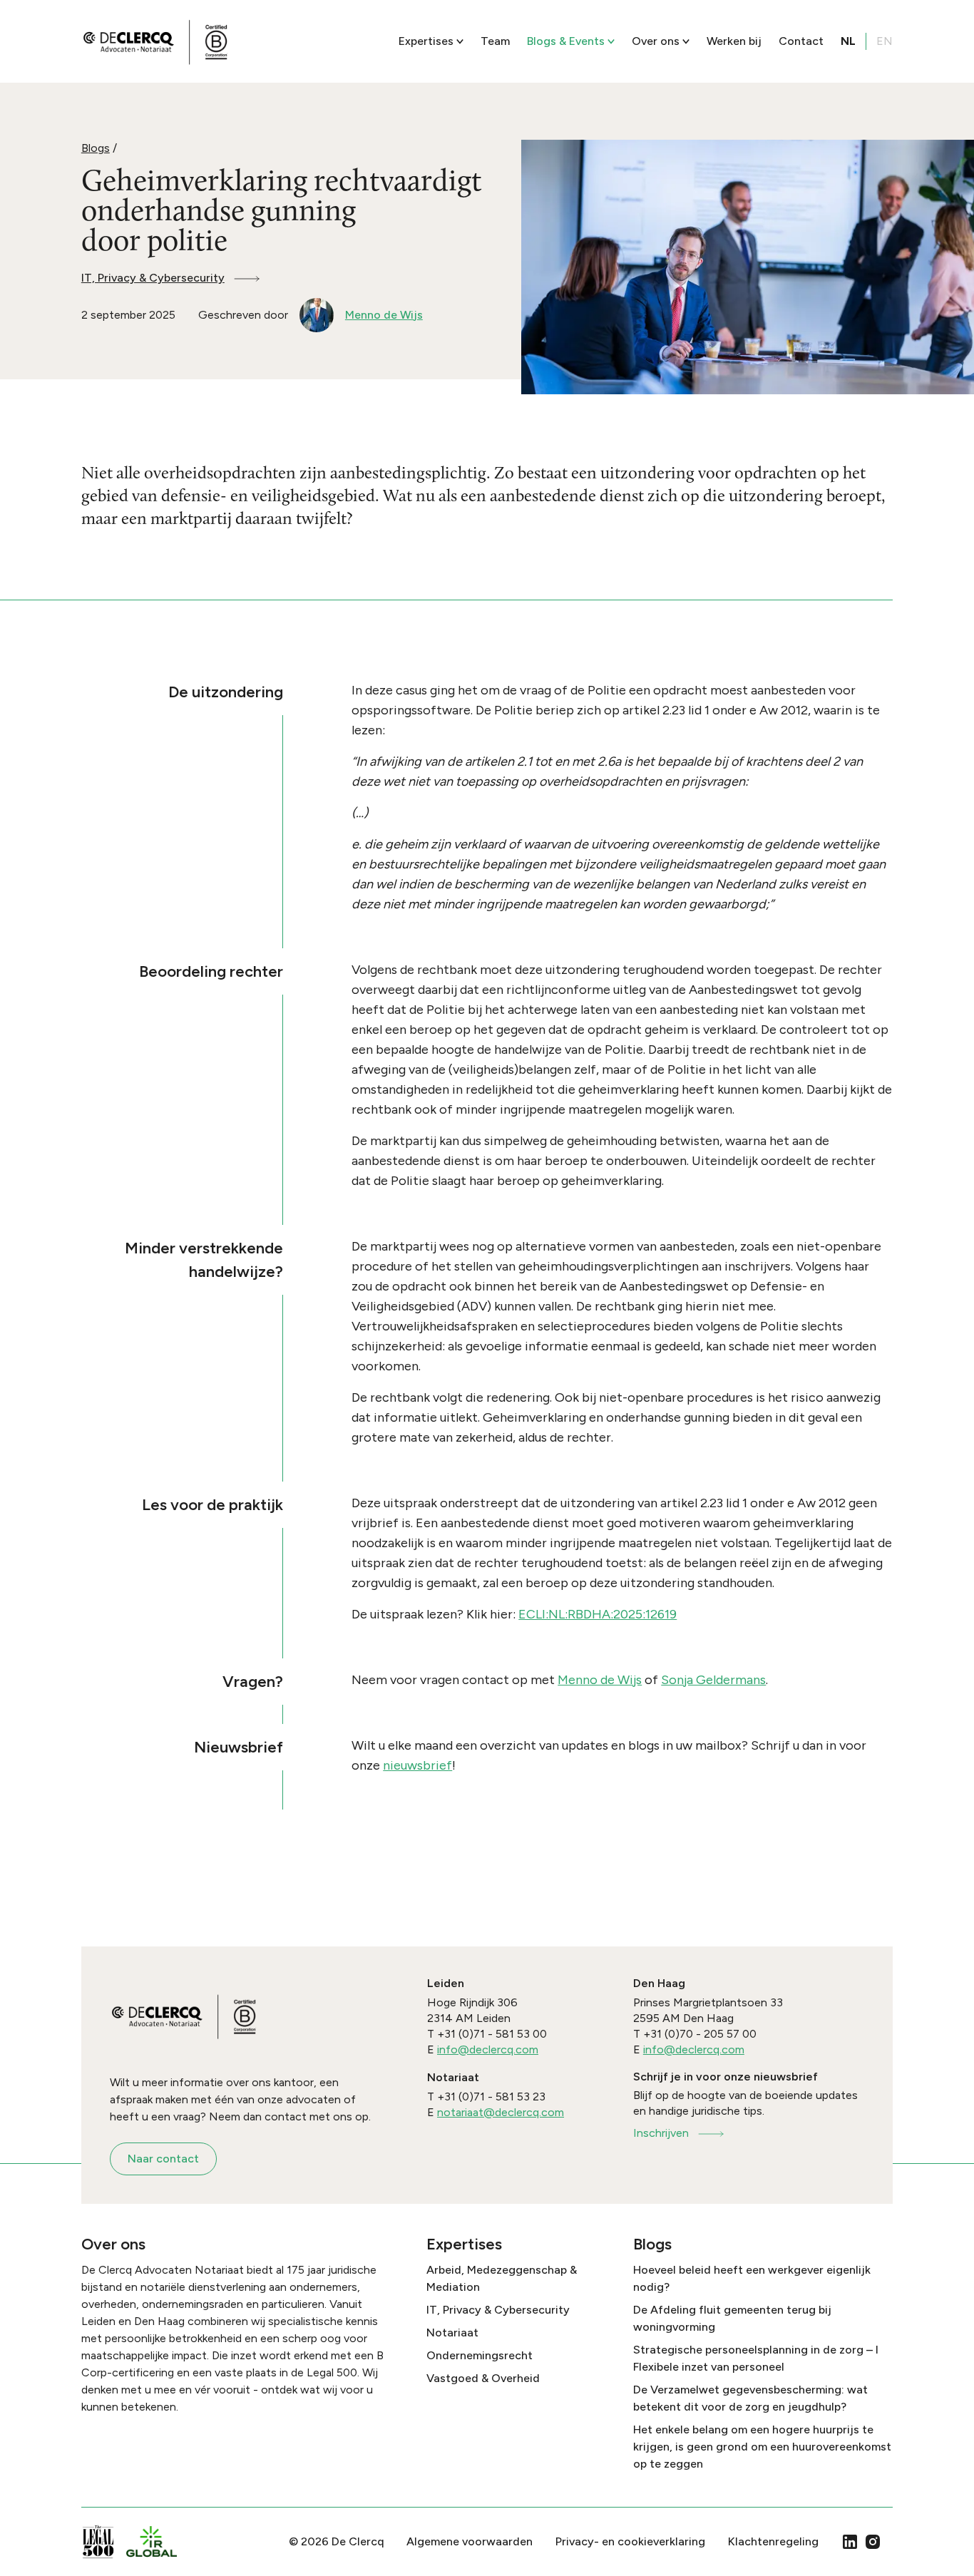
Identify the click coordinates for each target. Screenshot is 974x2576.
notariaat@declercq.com (501, 2112)
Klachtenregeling (773, 2541)
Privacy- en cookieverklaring (630, 2541)
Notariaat (452, 2333)
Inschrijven (661, 2133)
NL (848, 41)
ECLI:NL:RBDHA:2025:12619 (598, 1614)
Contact (801, 41)
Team (495, 41)
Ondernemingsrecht (480, 2355)
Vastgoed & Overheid (483, 2378)
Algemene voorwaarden (470, 2541)
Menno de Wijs (600, 1680)
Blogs (96, 148)
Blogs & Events (566, 41)
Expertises (426, 41)
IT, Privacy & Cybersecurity (153, 278)
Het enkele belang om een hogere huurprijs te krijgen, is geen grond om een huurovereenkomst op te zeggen (762, 2447)
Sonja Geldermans (713, 1680)
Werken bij (734, 41)
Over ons (656, 41)
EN (885, 41)
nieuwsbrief (417, 1765)
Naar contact (163, 2159)
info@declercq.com (488, 2049)
